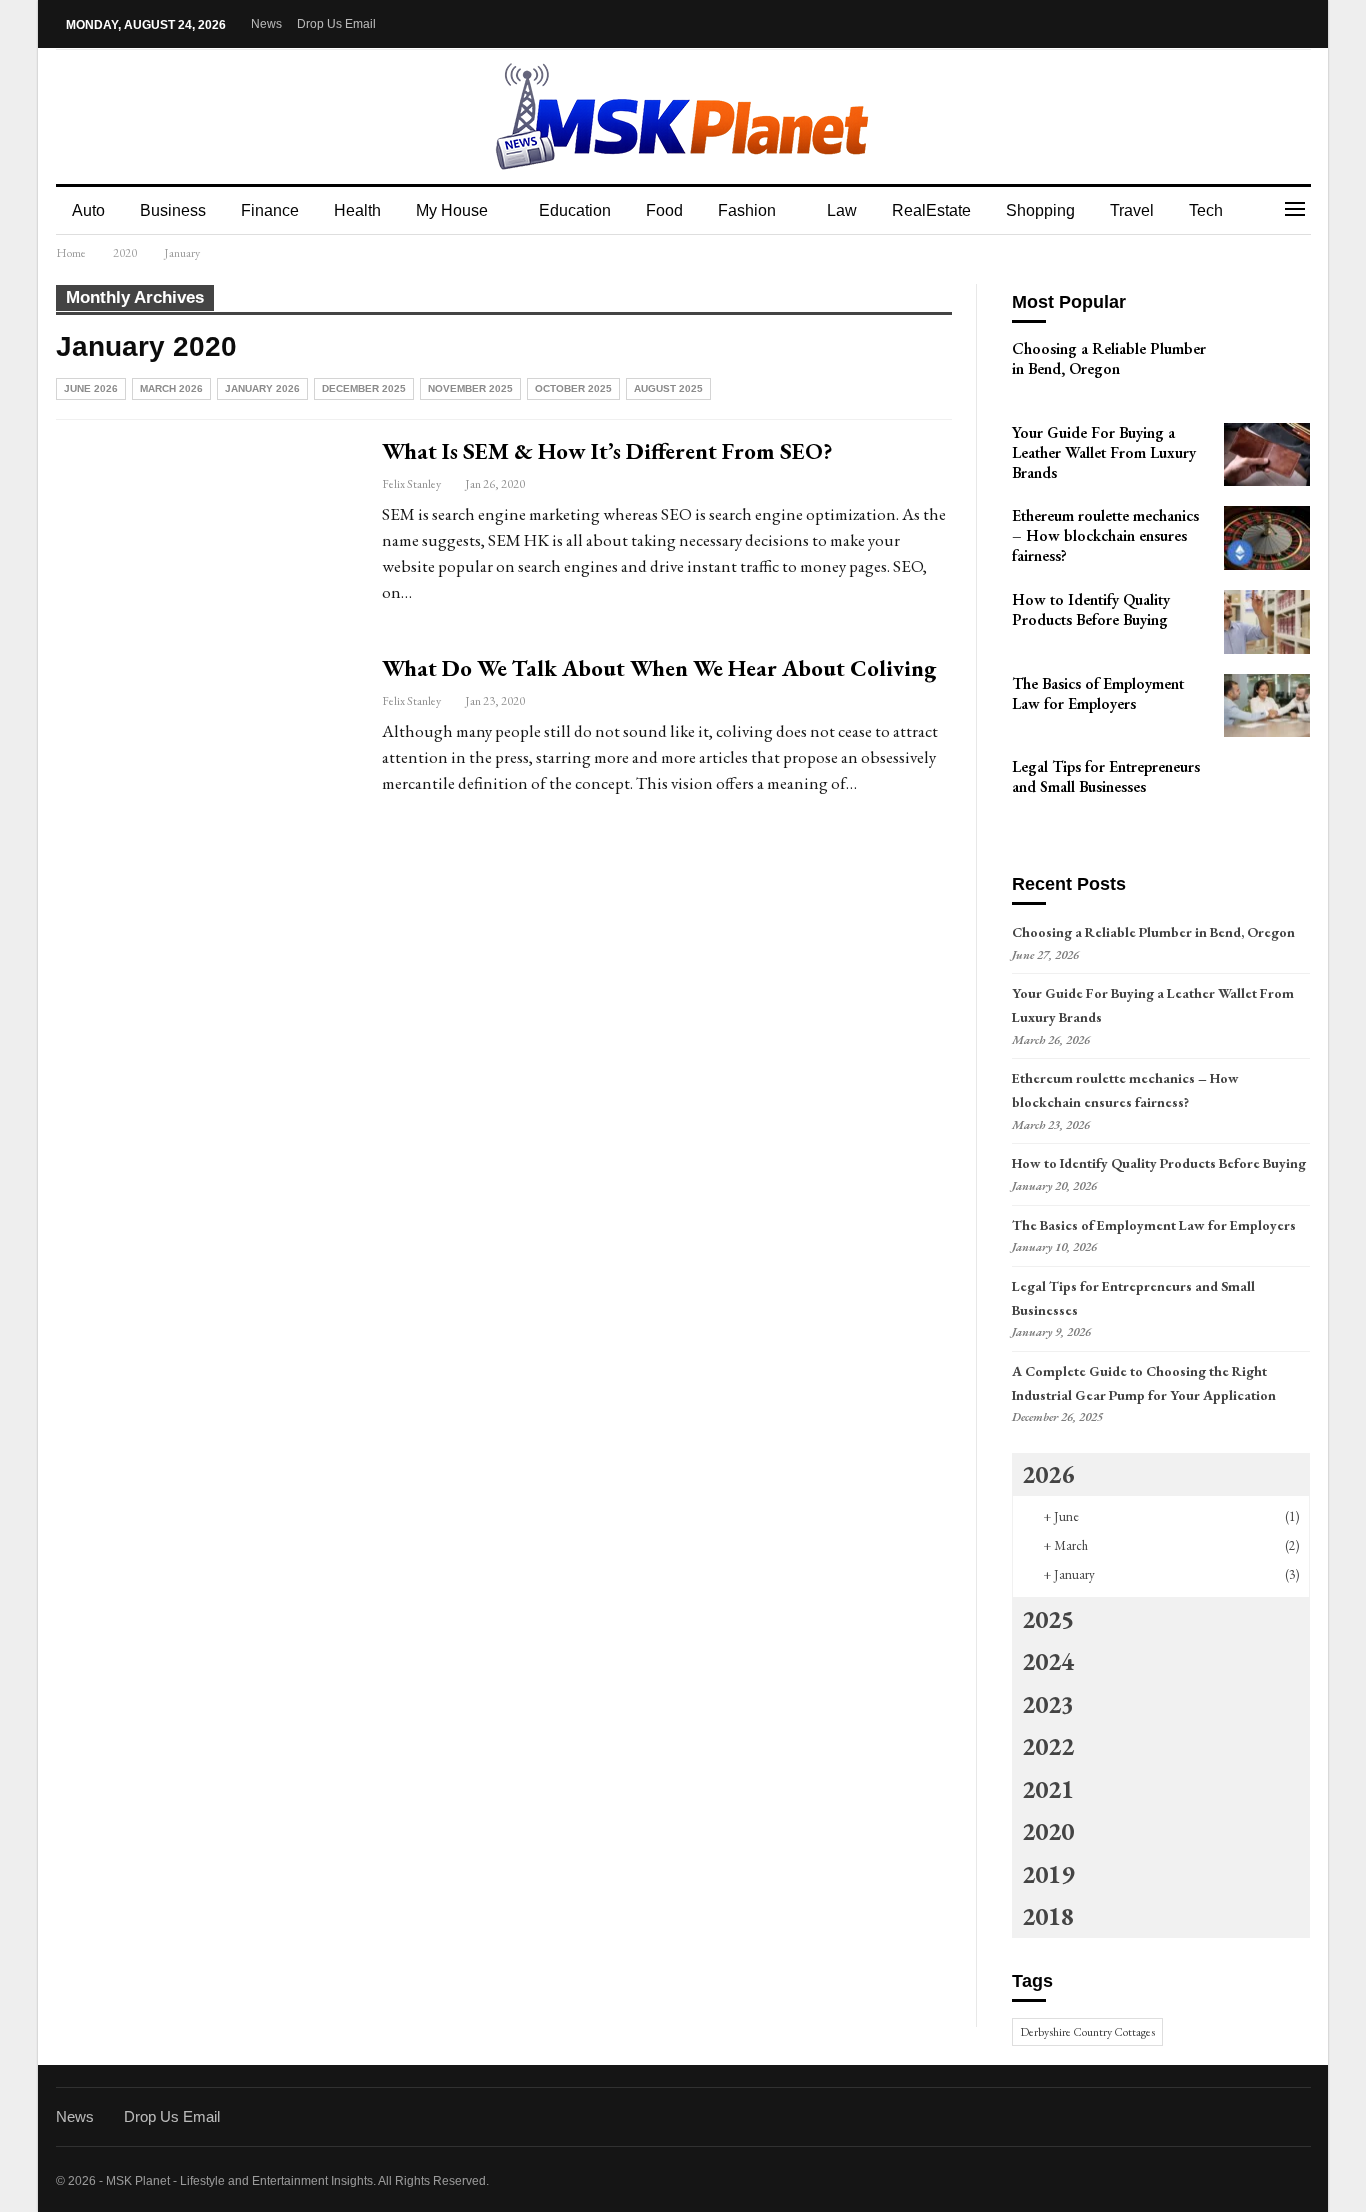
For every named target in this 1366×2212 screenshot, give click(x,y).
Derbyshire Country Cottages (1087, 2032)
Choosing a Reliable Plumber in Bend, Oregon (1153, 932)
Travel (1132, 210)
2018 (1048, 1916)
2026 (1048, 1474)
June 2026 (91, 388)
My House (452, 210)
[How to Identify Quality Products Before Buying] (1267, 622)
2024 (1048, 1661)
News (266, 24)
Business (173, 210)
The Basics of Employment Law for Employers (1154, 1225)
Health (357, 210)
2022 (1048, 1746)
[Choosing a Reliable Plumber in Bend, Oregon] (1267, 371)
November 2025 (470, 388)
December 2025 (364, 388)
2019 (1048, 1874)
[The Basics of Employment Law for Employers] (1267, 706)
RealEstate (931, 210)
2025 (1048, 1619)
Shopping (1040, 210)
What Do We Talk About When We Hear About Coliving (659, 668)
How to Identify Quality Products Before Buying (1159, 1163)
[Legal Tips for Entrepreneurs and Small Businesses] (1267, 789)
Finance (270, 210)
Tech (1206, 210)
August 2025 (668, 388)
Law (842, 210)
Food (664, 210)
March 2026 (171, 388)
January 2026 (262, 388)
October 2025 (573, 388)
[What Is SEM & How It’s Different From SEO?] (206, 532)
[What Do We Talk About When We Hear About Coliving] (206, 749)
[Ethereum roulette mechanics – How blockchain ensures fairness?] (1267, 538)
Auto (88, 210)
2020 (1048, 1831)
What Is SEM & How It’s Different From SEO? (607, 451)
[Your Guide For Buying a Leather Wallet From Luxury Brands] (1267, 455)
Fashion (747, 210)
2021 (1048, 1789)
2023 (1048, 1704)
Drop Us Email (336, 24)
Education (575, 210)
